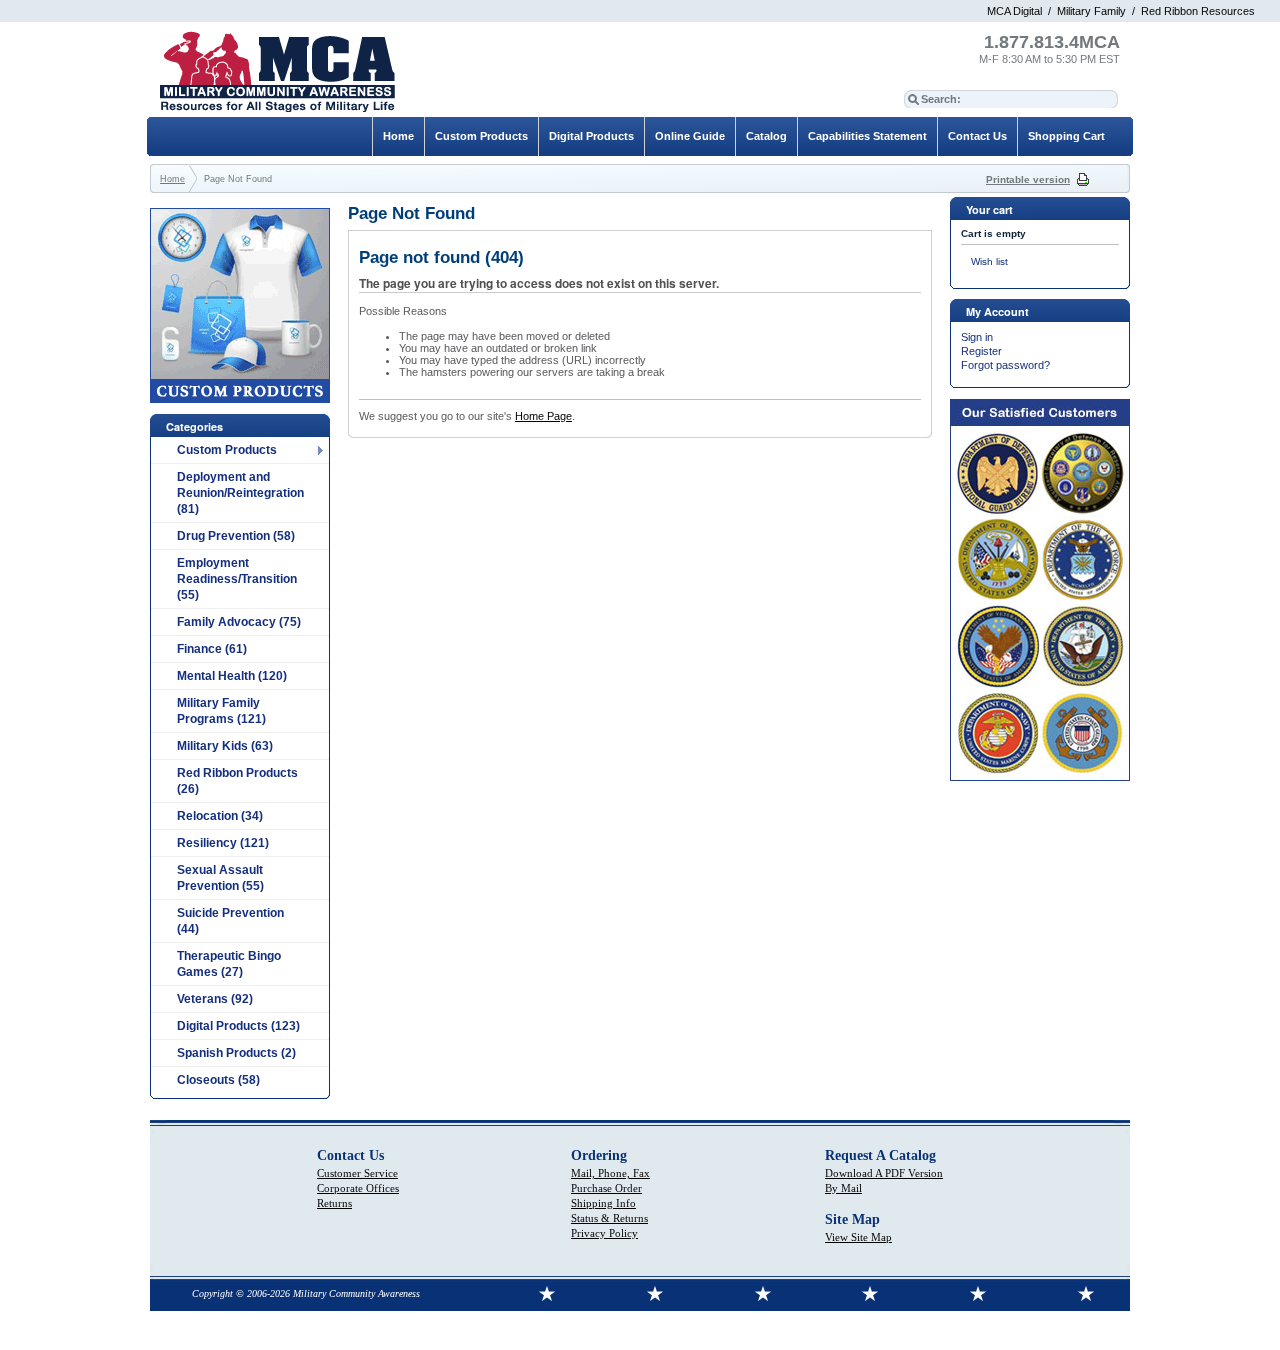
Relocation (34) (220, 816)
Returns (334, 1203)
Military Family (1091, 11)
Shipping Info (603, 1203)
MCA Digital (1014, 11)
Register (981, 351)
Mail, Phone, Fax (610, 1173)
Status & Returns (609, 1218)
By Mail (843, 1188)
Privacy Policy (604, 1233)
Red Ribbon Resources (1198, 11)
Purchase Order (606, 1188)
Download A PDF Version (884, 1173)
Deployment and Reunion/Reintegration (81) (240, 493)
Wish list (989, 261)
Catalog (766, 136)
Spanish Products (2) (236, 1053)
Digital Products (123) (238, 1026)
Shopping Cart (1066, 136)
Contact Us (977, 136)
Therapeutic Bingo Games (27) (229, 964)
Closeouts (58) (218, 1080)
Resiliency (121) (223, 843)
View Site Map (858, 1237)
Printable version (1028, 179)
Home (398, 136)
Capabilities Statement (867, 136)
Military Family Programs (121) (221, 711)
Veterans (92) (215, 999)
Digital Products (591, 136)
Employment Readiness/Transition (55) (237, 579)
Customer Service (357, 1173)
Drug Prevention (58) (236, 536)
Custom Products (227, 450)
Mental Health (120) (232, 676)
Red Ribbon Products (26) (237, 781)
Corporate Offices (358, 1188)
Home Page (543, 416)
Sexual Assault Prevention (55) (220, 878)
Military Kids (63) (225, 746)
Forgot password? (1005, 365)
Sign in (977, 337)
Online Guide (690, 136)
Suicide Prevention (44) (230, 921)
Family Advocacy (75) (239, 622)
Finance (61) (212, 649)
